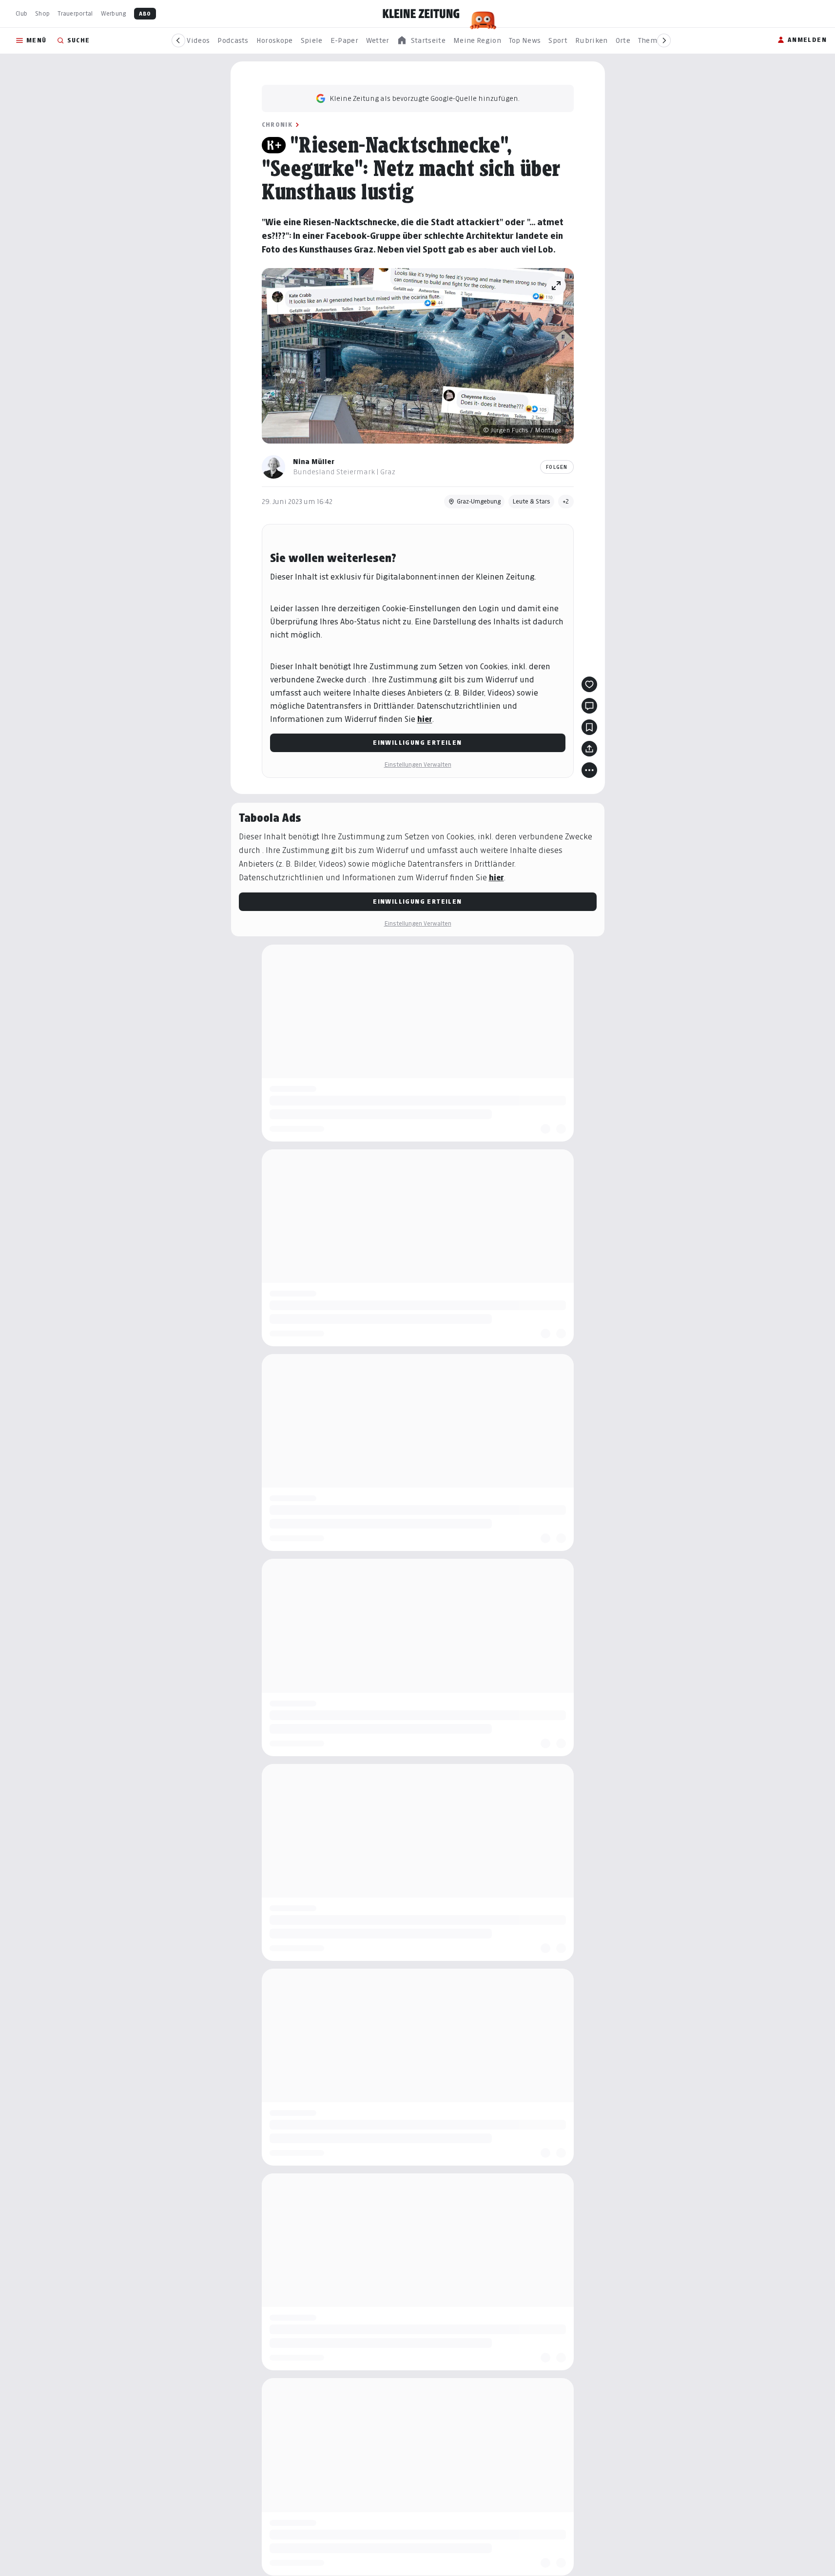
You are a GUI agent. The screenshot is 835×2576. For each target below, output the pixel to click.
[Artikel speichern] (589, 727)
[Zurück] (178, 40)
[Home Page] (421, 14)
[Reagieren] (589, 684)
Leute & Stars (531, 501)
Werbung (114, 13)
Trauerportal (75, 13)
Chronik (277, 125)
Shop (42, 13)
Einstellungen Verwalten (418, 765)
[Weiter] (664, 40)
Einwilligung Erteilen (417, 743)
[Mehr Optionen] (589, 770)
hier (425, 719)
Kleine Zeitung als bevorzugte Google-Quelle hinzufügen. (425, 98)
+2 (566, 501)
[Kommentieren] (589, 706)
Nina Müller (314, 461)
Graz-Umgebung (479, 501)
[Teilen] (589, 749)
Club (21, 13)
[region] (421, 41)
